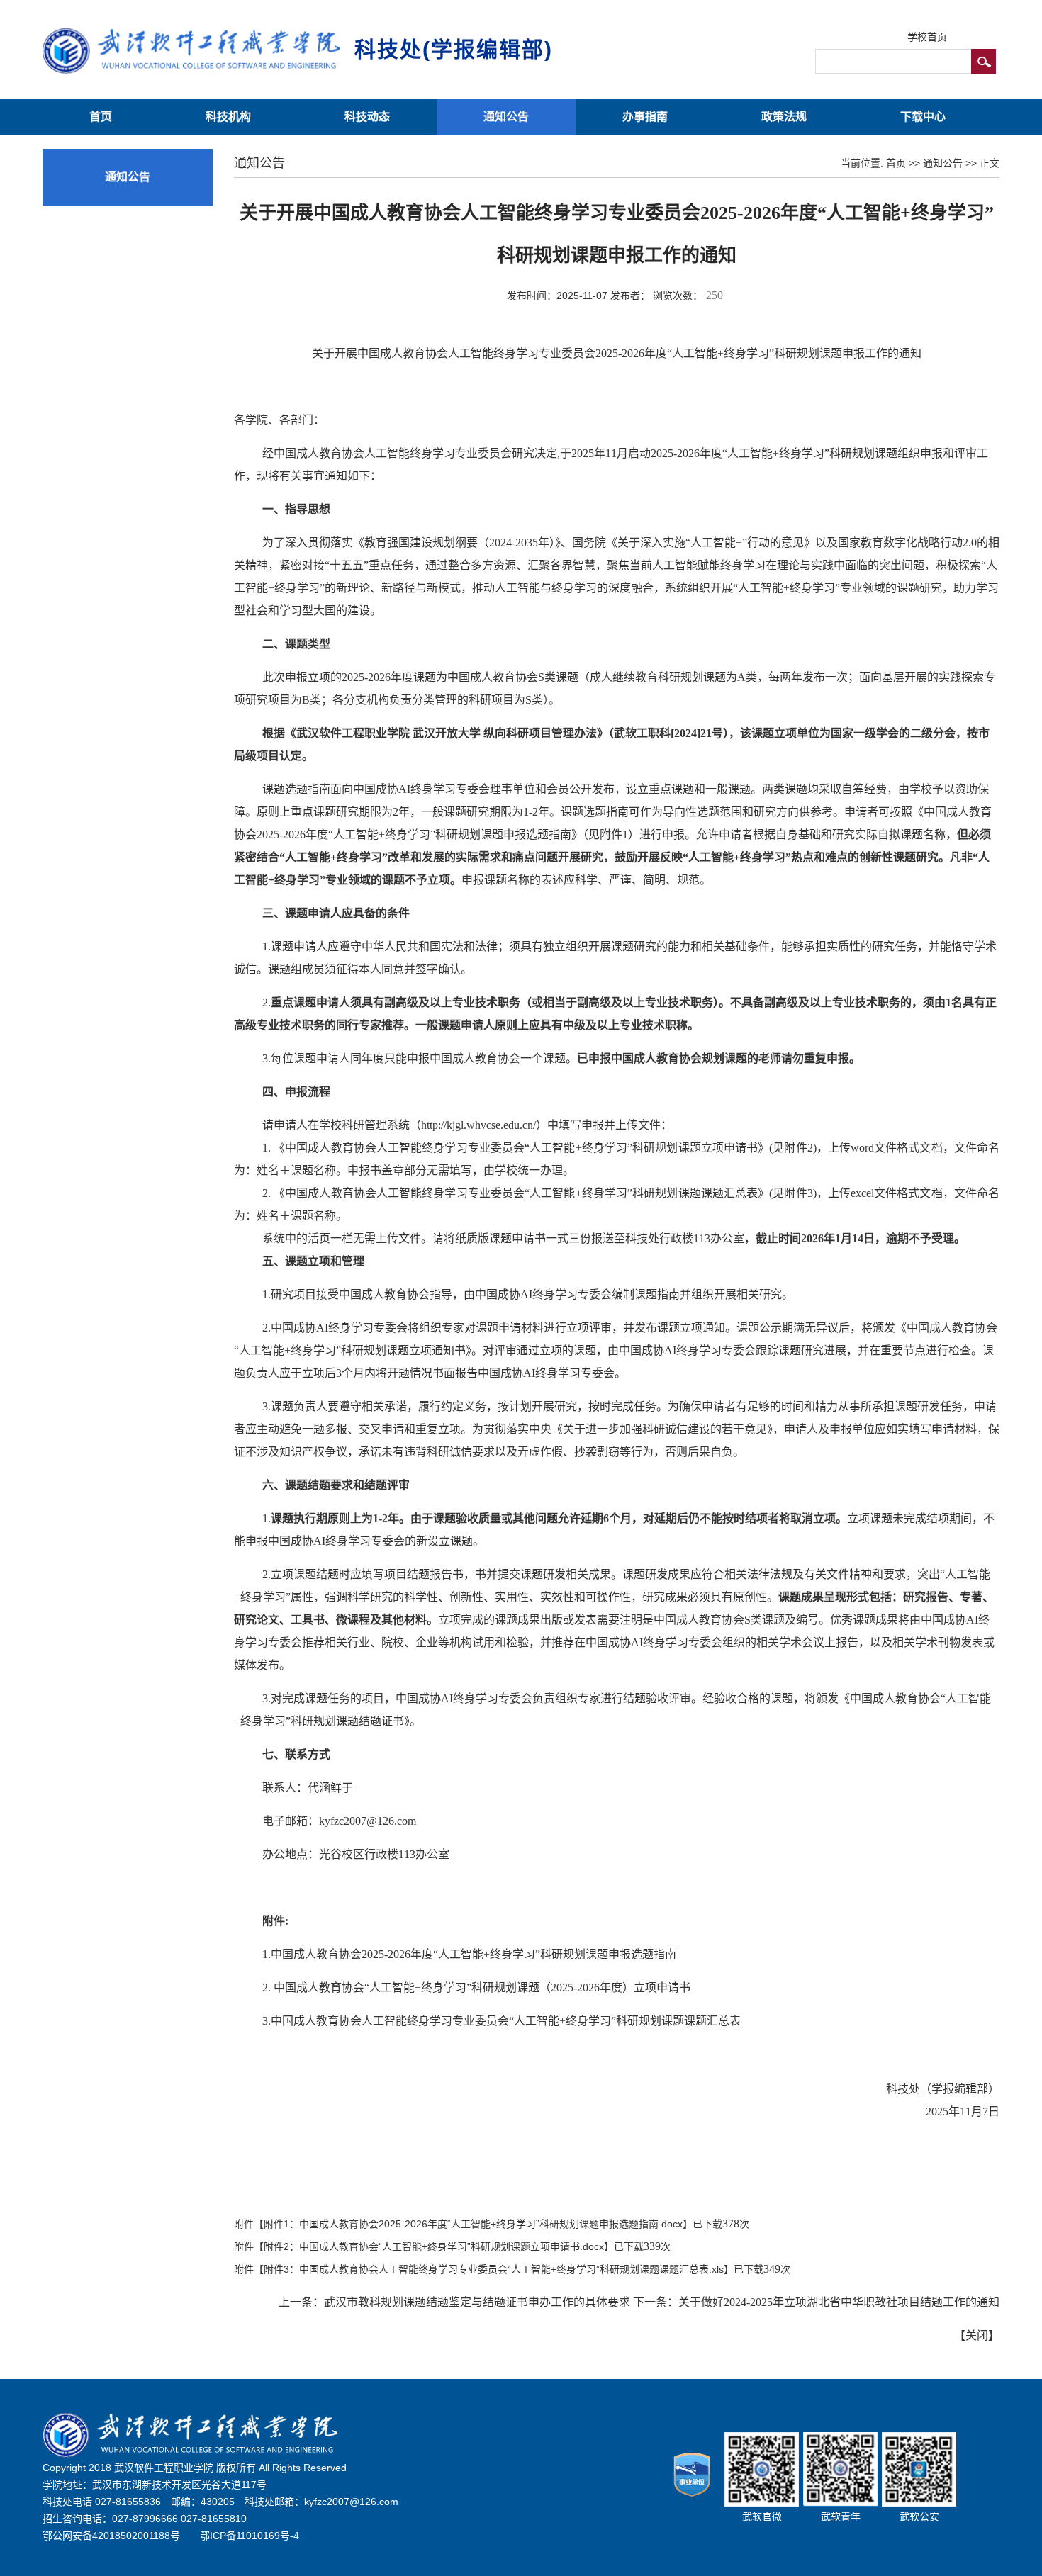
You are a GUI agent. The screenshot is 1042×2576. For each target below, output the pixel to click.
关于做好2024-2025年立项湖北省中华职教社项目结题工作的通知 (839, 2302)
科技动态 (367, 117)
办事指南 (645, 117)
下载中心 (923, 117)
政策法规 (784, 117)
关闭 (977, 2335)
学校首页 (927, 37)
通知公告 (506, 117)
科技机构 (228, 117)
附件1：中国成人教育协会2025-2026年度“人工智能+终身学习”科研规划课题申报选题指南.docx (473, 2224)
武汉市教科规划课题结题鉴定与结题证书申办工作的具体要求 (477, 2302)
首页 (101, 117)
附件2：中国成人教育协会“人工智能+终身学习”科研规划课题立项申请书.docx (434, 2246)
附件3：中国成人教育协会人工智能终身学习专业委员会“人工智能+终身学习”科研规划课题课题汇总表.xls (494, 2269)
